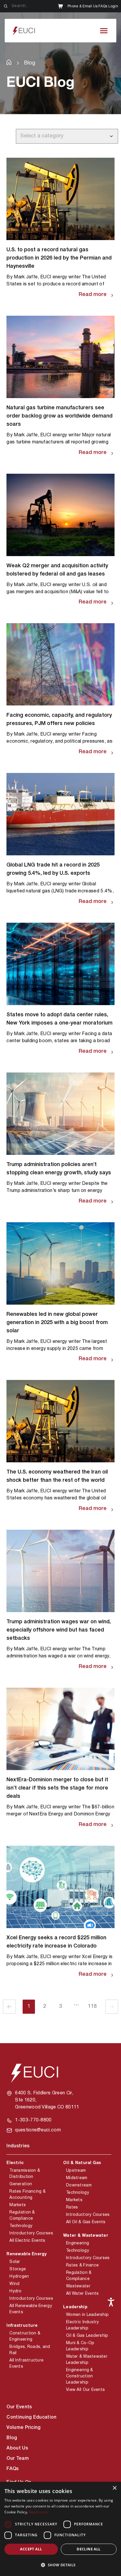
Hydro (15, 2291)
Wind (14, 2284)
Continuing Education (31, 2417)
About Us (17, 2448)
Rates (72, 2207)
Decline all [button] (89, 2549)
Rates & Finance (82, 2265)
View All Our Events (85, 2390)
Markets (18, 2205)
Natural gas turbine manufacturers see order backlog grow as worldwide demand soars (59, 416)
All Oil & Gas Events (86, 2222)
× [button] (114, 2488)
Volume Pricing (23, 2428)
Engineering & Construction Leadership (80, 2376)
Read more (93, 295)
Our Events (19, 2407)
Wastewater (78, 2286)
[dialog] (60, 2529)
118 (92, 2007)
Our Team (18, 2459)
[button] (60, 2565)
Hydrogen (19, 2277)
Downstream (79, 2185)
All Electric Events (27, 2241)
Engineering (78, 2243)
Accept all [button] (31, 2549)
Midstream (77, 2178)
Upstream (76, 2171)
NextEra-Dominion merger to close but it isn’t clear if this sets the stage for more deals (57, 1788)
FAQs (103, 6)
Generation (21, 2184)
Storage (18, 2269)
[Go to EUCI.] (9, 62)
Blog (12, 2438)
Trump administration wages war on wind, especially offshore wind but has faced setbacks (59, 1630)
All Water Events (82, 2294)
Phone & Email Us (83, 6)
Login (113, 6)
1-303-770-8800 (33, 2120)
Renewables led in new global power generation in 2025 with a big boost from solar (57, 1323)
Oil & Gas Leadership (87, 2336)
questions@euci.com (38, 2130)
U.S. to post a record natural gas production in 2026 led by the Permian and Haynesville (59, 258)
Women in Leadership (87, 2315)
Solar (15, 2262)
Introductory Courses (31, 2233)
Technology (21, 2226)
